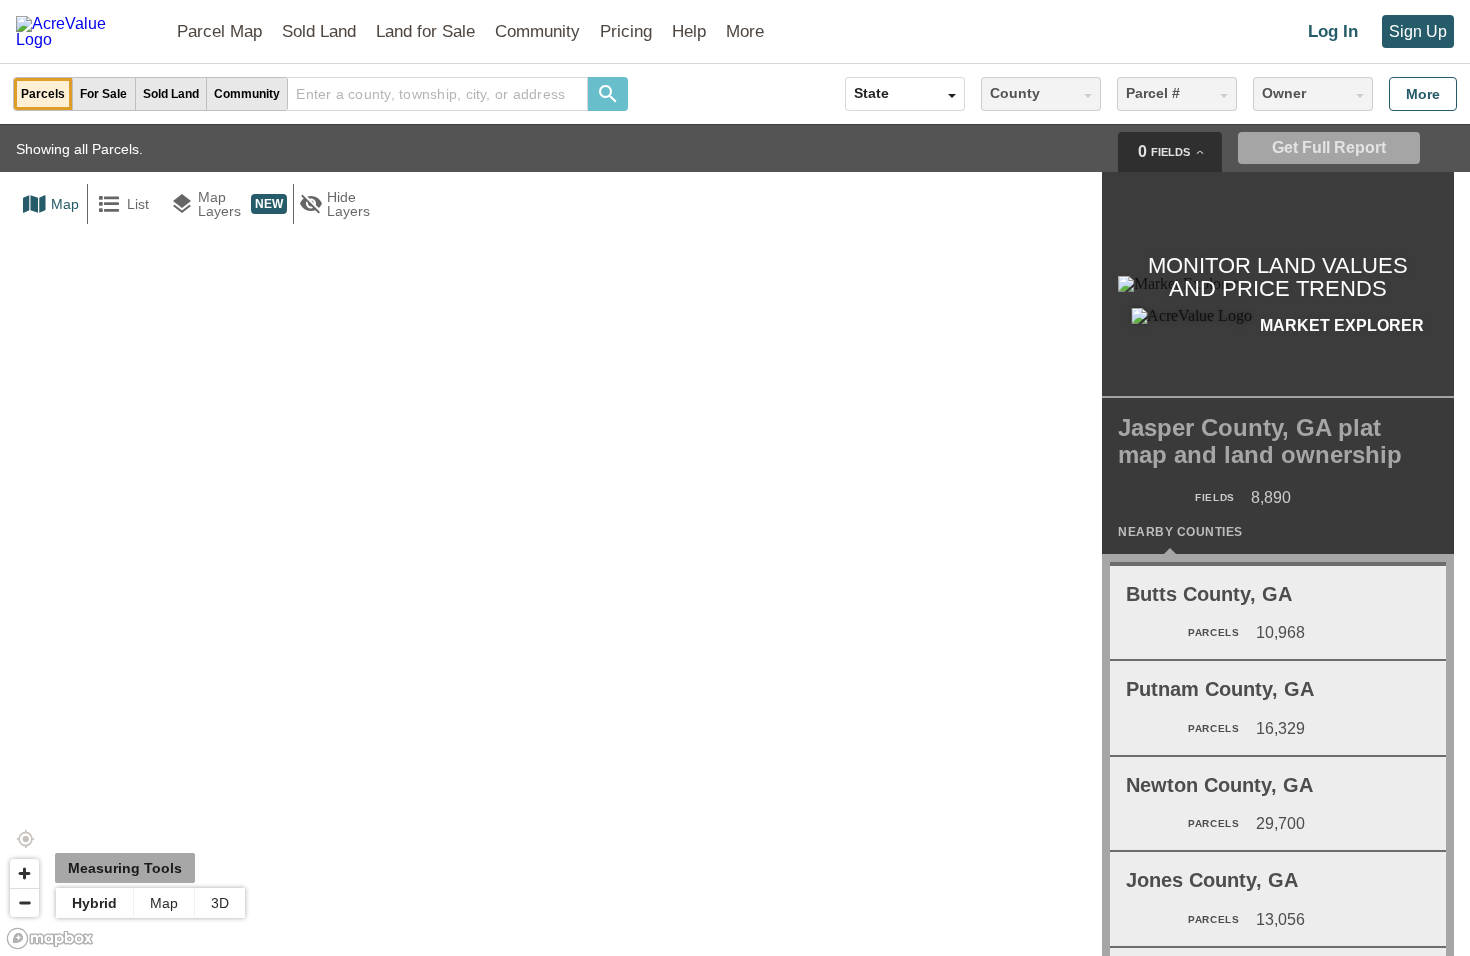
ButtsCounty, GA (1209, 594)
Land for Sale (425, 31)
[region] (735, 540)
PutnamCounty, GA (1220, 689)
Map (164, 903)
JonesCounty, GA (1212, 880)
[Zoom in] (24, 873)
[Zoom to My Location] (25, 839)
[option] (43, 94)
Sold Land (319, 31)
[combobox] (438, 94)
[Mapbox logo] (50, 938)
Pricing (626, 31)
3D (220, 903)
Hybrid (94, 903)
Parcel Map (219, 31)
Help (689, 31)
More (1423, 94)
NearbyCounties (1180, 532)
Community (537, 31)
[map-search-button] (608, 94)
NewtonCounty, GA (1219, 785)
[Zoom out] (24, 902)
